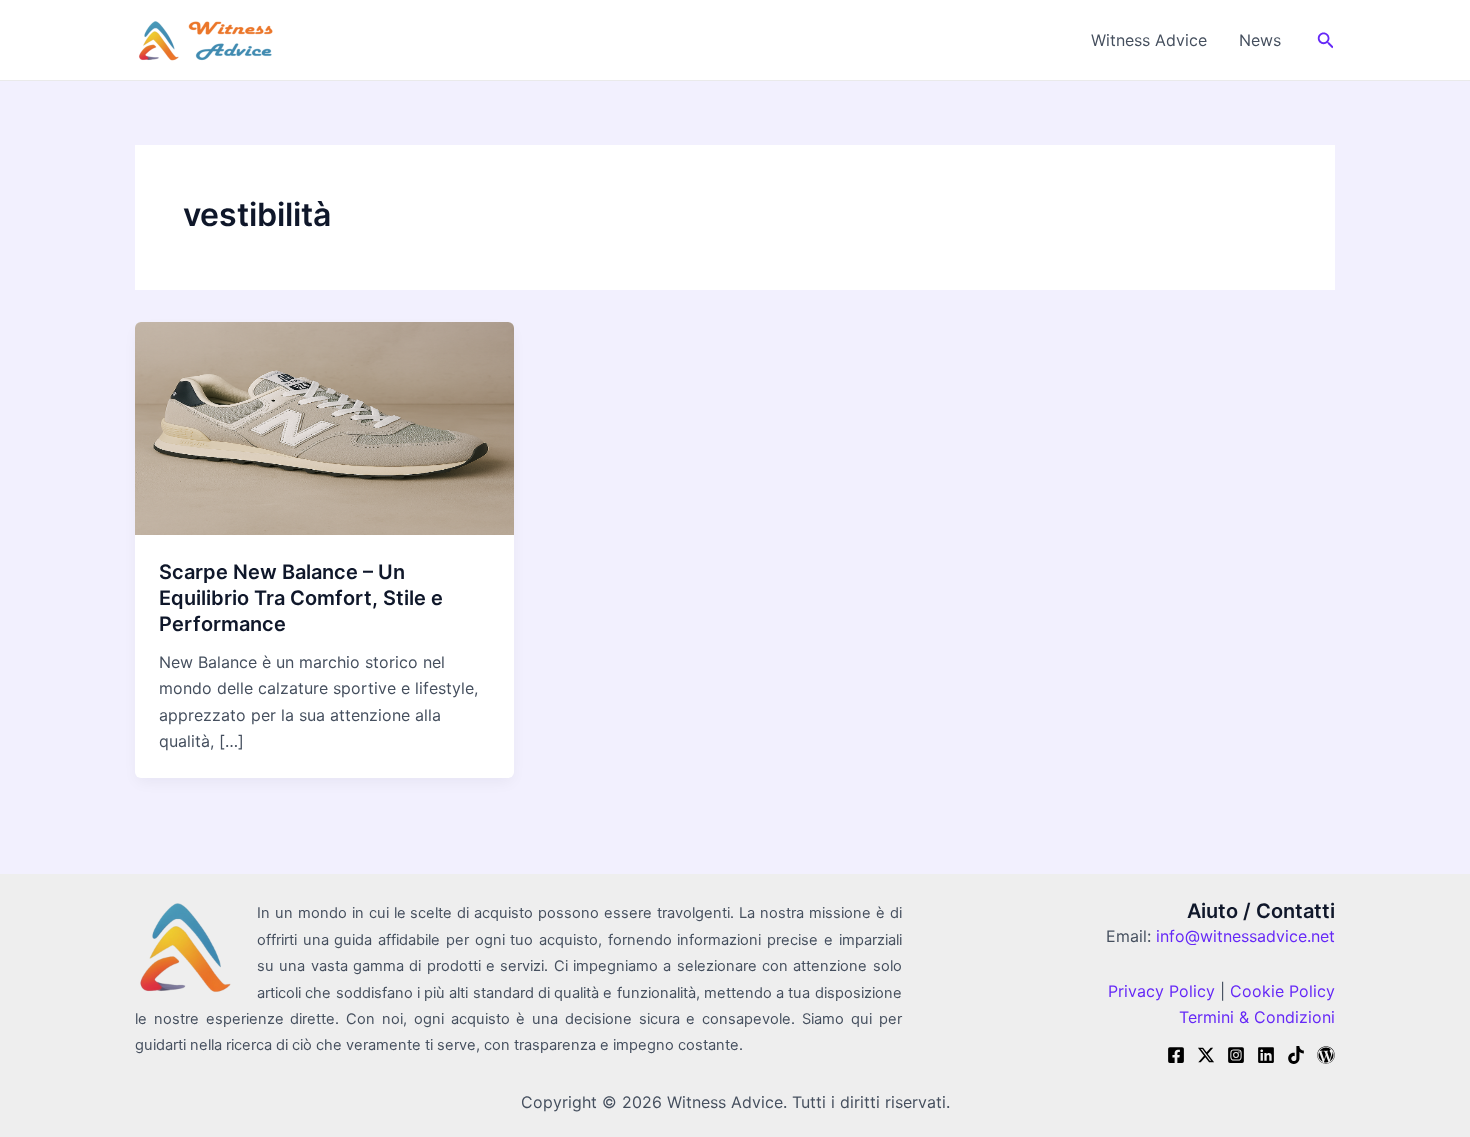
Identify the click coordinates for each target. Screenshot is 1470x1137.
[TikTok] (1296, 1055)
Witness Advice (1149, 40)
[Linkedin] (1266, 1055)
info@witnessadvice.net (1245, 936)
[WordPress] (1326, 1055)
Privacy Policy (1161, 991)
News (1260, 40)
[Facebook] (1176, 1055)
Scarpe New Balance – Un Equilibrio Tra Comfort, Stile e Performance (301, 598)
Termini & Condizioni (1257, 1017)
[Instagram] (1236, 1055)
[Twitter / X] (1206, 1055)
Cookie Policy (1280, 991)
